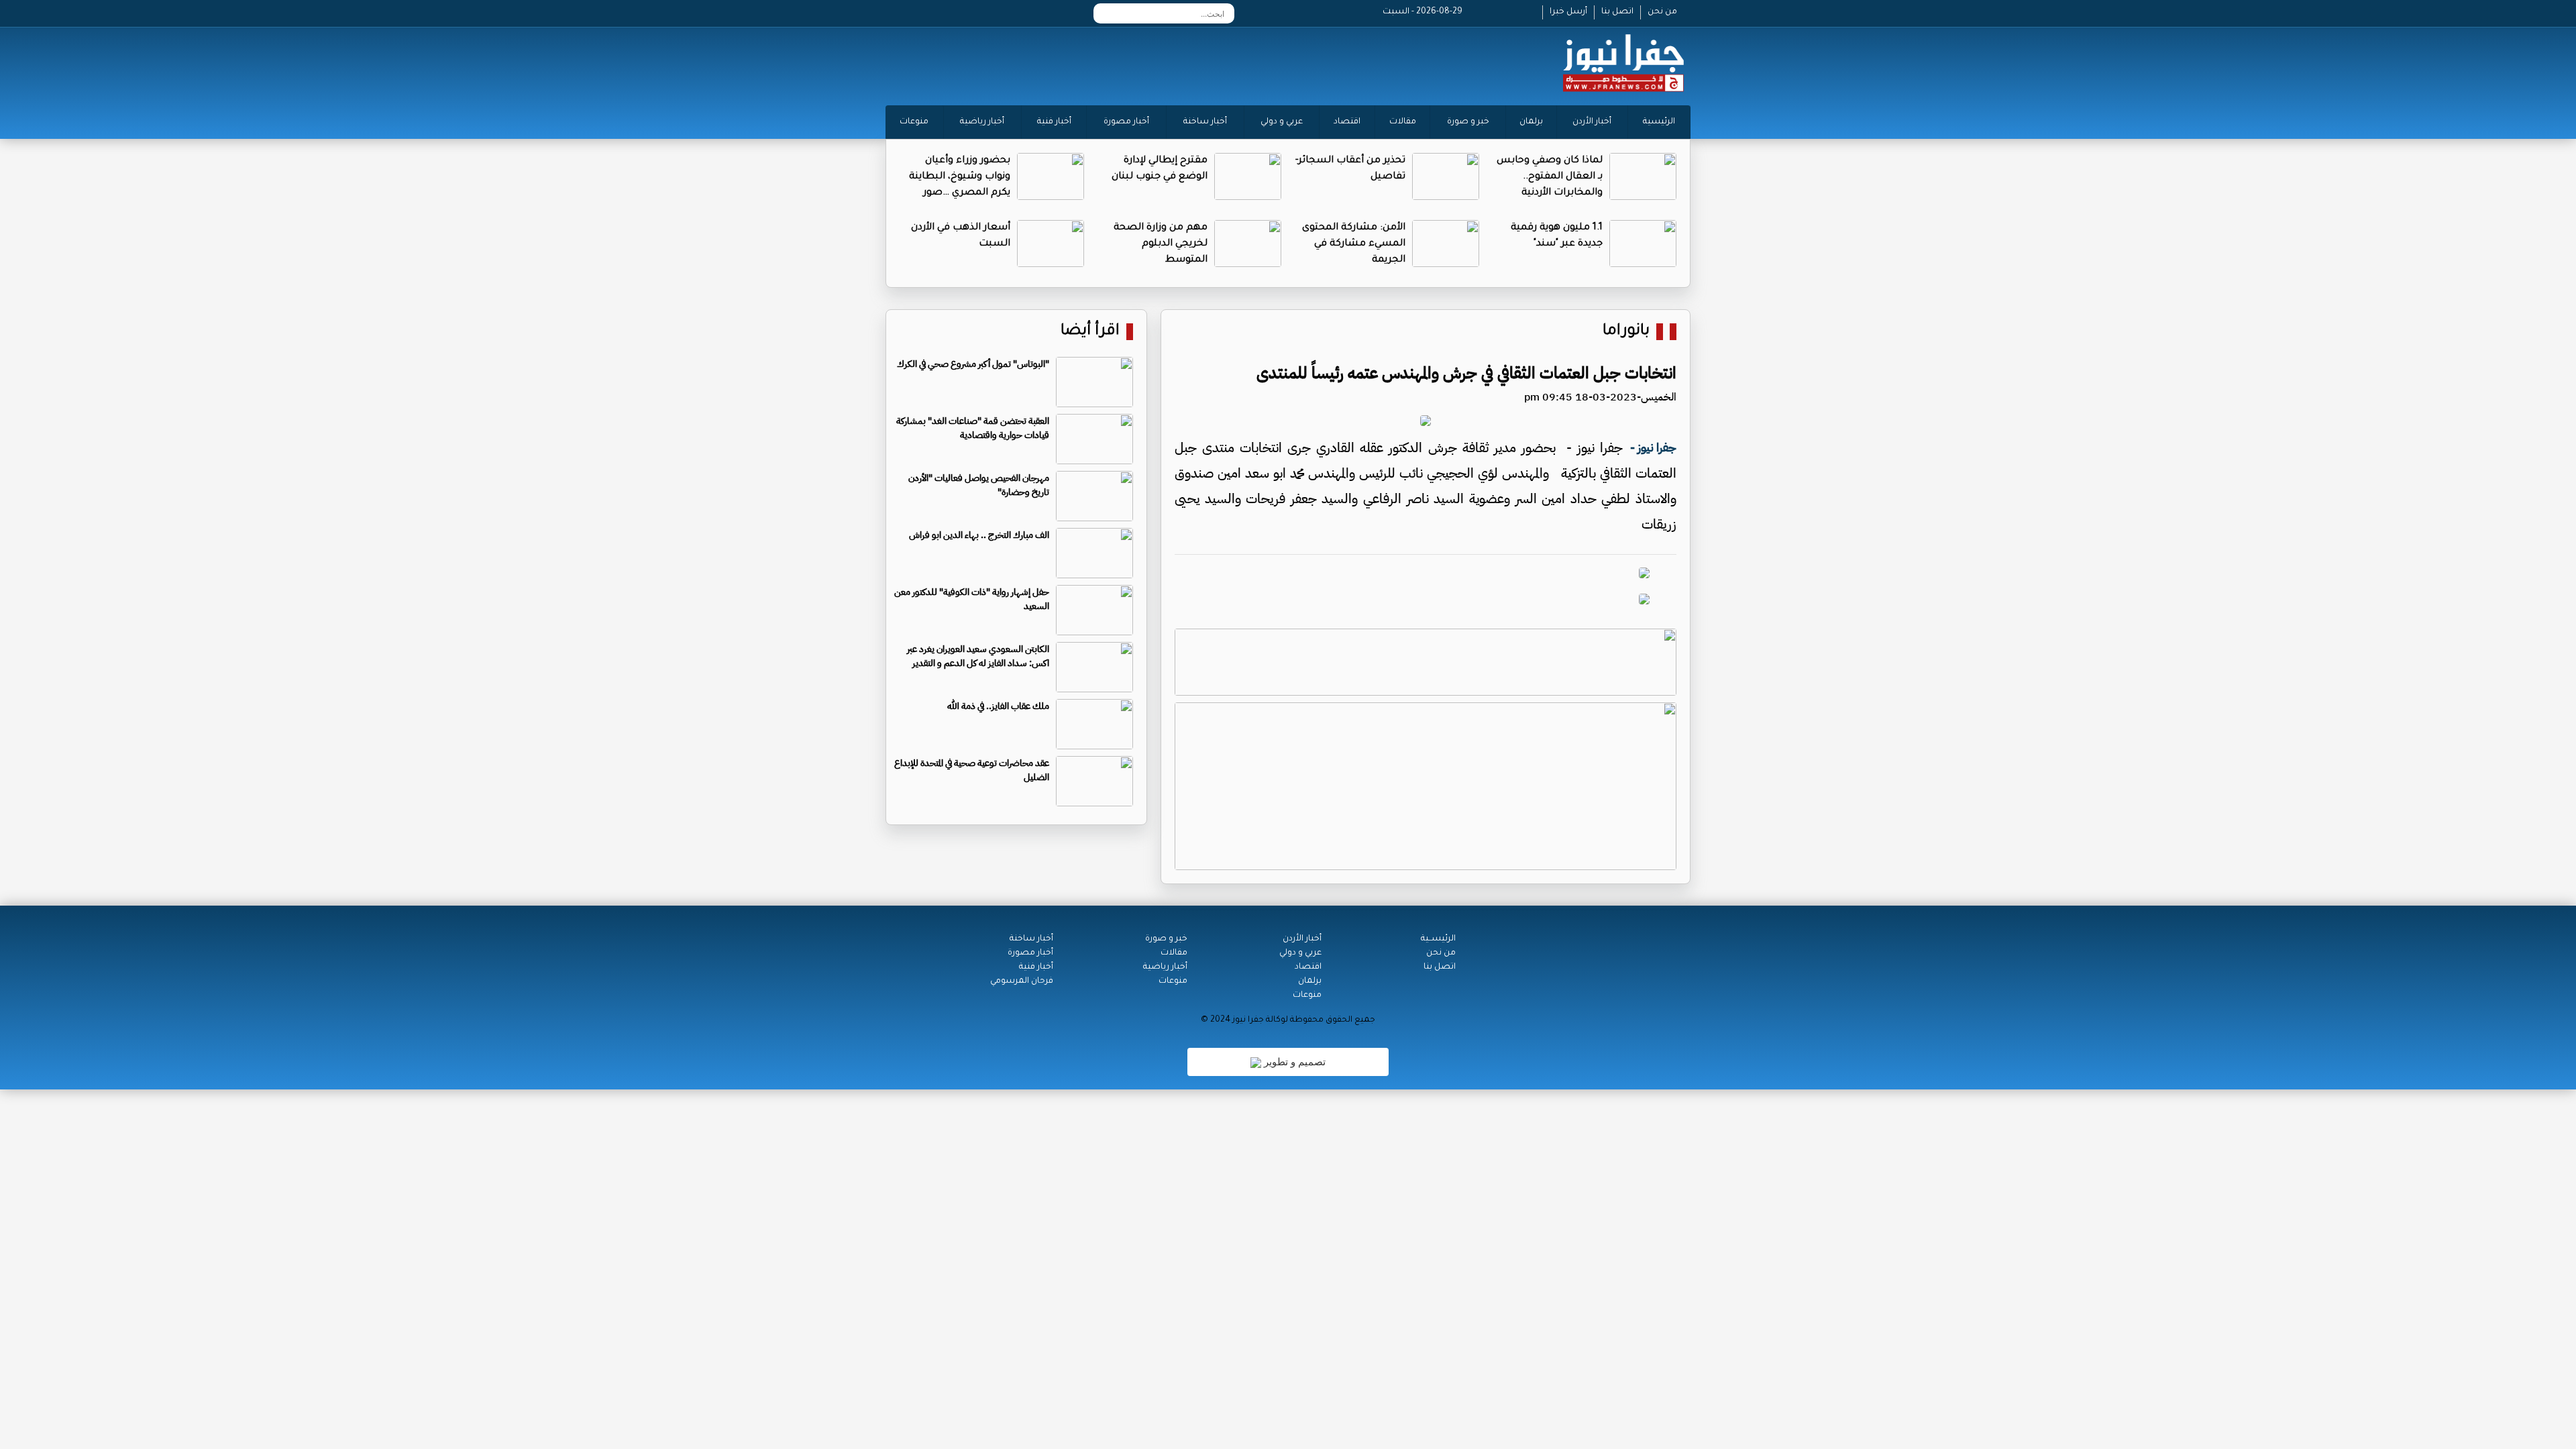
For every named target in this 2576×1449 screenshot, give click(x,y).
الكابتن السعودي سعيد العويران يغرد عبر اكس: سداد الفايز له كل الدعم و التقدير (978, 656)
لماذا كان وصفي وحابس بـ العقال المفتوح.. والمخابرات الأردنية (1550, 177)
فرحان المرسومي (1022, 981)
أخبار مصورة (1126, 122)
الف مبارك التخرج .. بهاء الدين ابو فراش (979, 535)
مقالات (1403, 122)
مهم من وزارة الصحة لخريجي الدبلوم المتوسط (1161, 244)
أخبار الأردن (1592, 122)
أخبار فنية (1054, 122)
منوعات (914, 122)
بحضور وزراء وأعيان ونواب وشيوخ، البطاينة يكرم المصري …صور (960, 177)
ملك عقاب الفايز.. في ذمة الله (998, 706)
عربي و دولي (1282, 122)
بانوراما (1626, 332)
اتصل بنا (1617, 12)
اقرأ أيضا (1090, 332)
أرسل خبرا (1568, 12)
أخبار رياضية (982, 122)
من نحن (1662, 12)
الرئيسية (1659, 122)
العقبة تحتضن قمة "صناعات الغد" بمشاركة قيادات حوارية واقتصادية (973, 428)
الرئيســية (1438, 939)
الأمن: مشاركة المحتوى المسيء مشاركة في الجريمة (1354, 244)
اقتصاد (1347, 122)
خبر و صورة (1468, 122)
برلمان (1531, 122)
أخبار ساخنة (1205, 122)
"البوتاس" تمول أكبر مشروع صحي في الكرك (973, 364)
